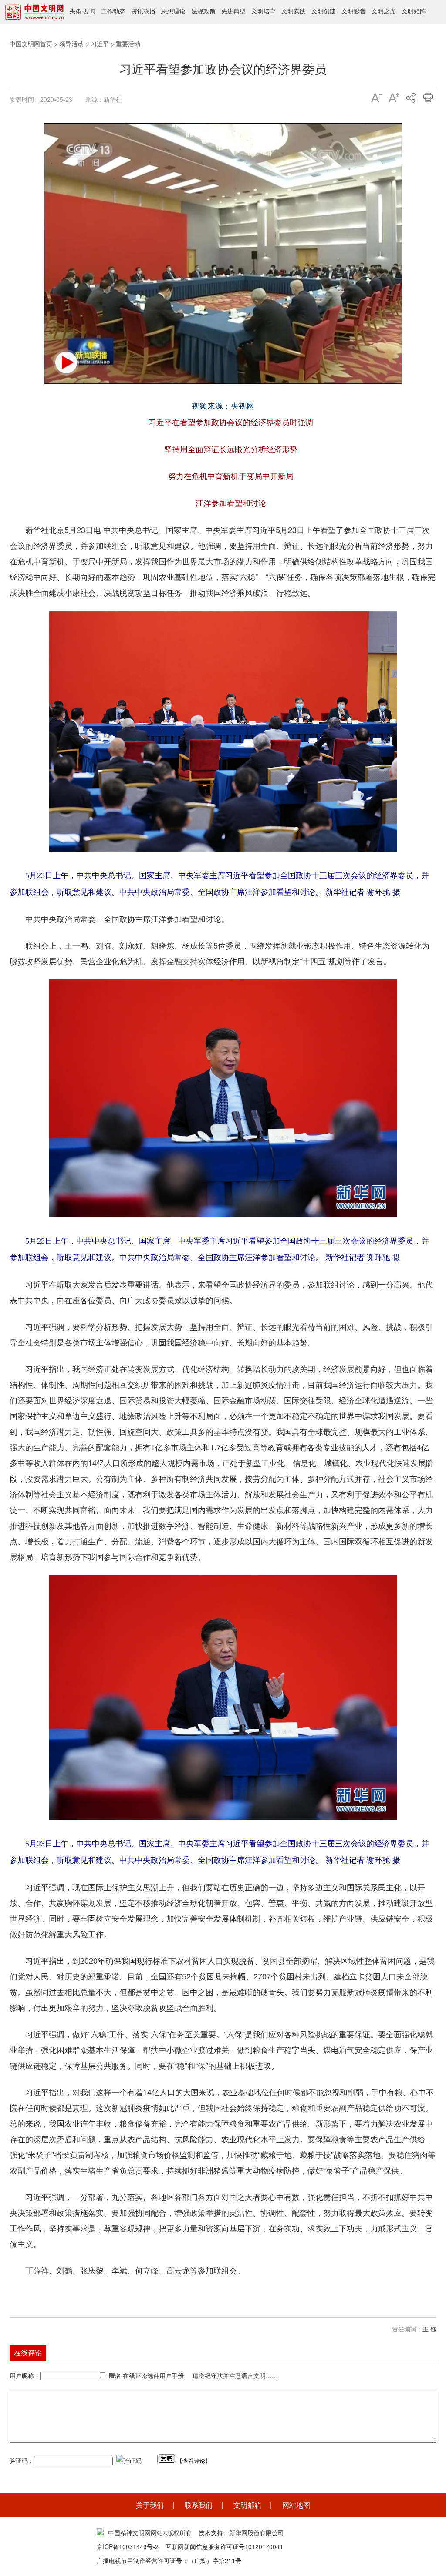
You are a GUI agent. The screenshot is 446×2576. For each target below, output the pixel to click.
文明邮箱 (247, 2505)
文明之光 (384, 11)
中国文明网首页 (31, 44)
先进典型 (233, 11)
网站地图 (296, 2505)
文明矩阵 (414, 11)
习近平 (100, 44)
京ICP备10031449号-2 (128, 2546)
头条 (75, 11)
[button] (66, 362)
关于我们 (150, 2505)
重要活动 (128, 44)
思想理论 (173, 11)
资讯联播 (143, 11)
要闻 (89, 11)
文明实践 (294, 11)
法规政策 (203, 11)
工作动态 (113, 11)
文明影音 (354, 11)
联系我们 (199, 2505)
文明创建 (324, 11)
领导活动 (71, 44)
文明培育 (264, 11)
